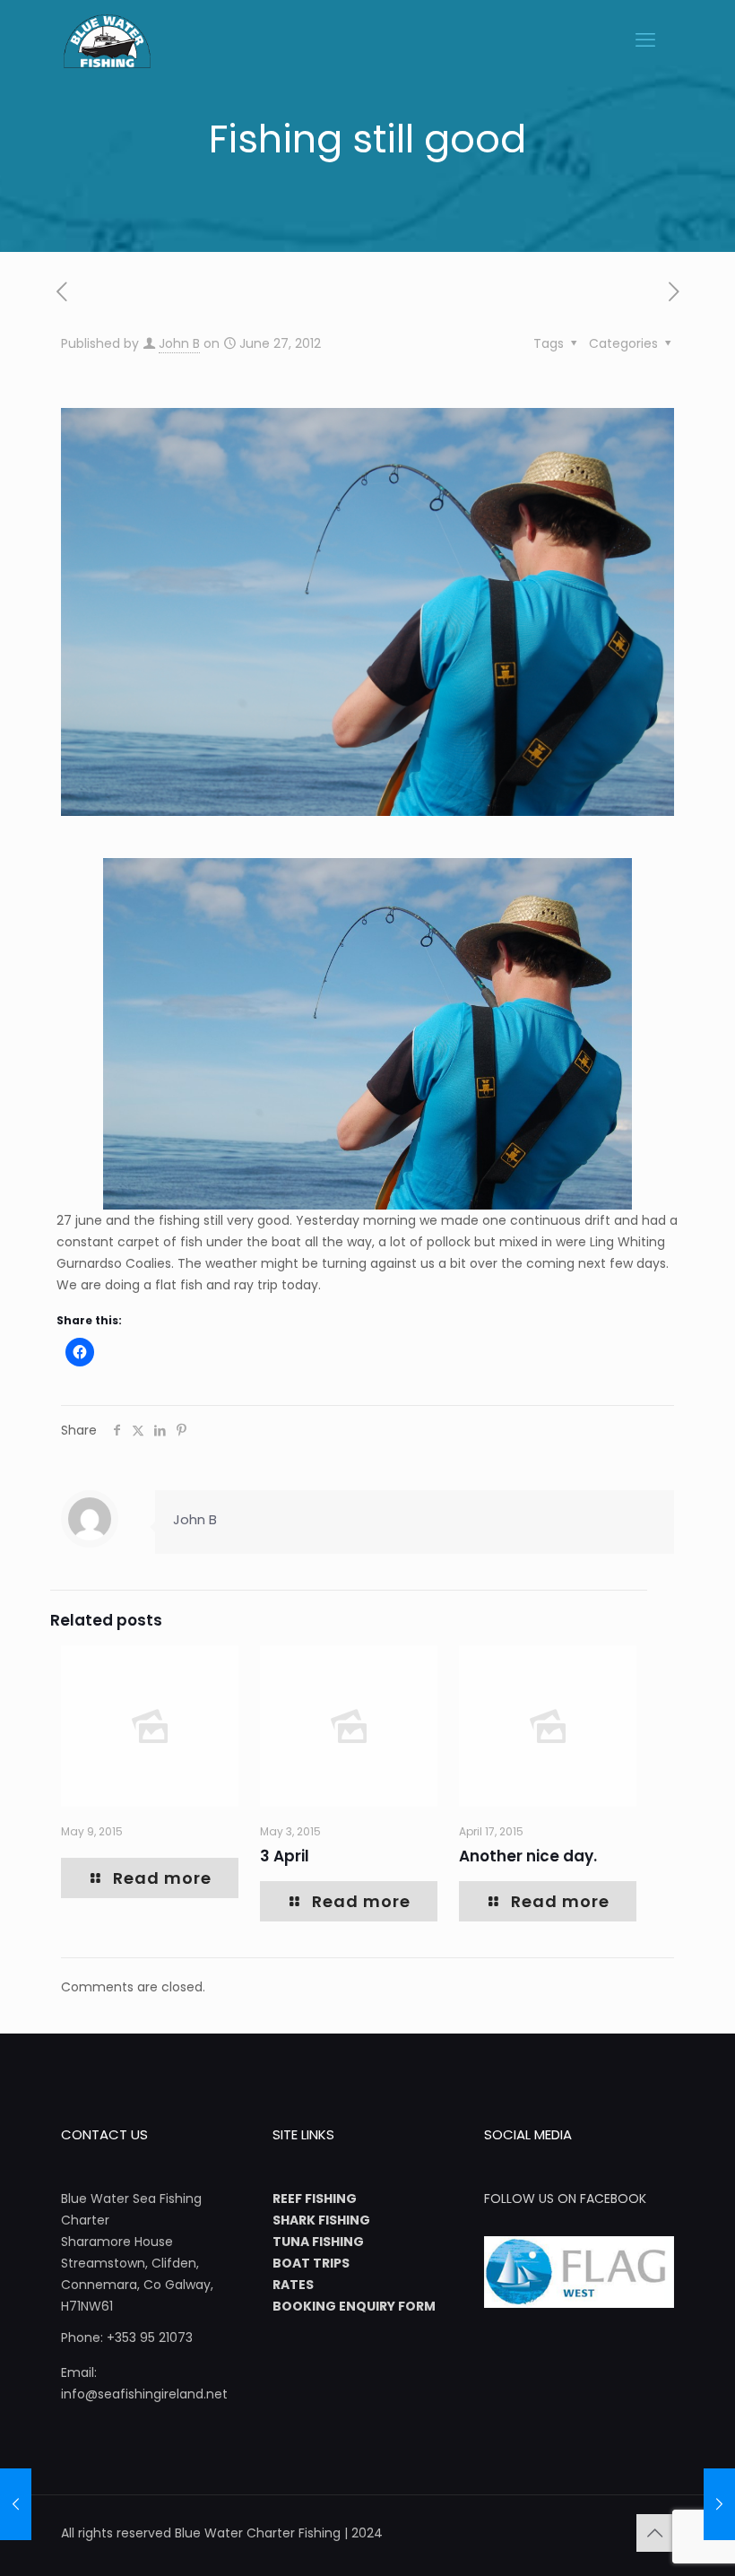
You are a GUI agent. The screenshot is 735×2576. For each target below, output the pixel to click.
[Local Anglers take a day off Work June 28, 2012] (719, 2504)
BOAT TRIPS (311, 2263)
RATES (293, 2285)
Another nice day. (528, 1856)
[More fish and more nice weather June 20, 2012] (16, 2504)
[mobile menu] (645, 40)
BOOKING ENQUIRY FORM (354, 2306)
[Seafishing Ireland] (107, 40)
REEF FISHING (315, 2199)
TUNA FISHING (318, 2242)
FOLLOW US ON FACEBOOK (565, 2199)
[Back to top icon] (655, 2533)
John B (179, 343)
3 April (285, 1856)
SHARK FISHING (321, 2220)
